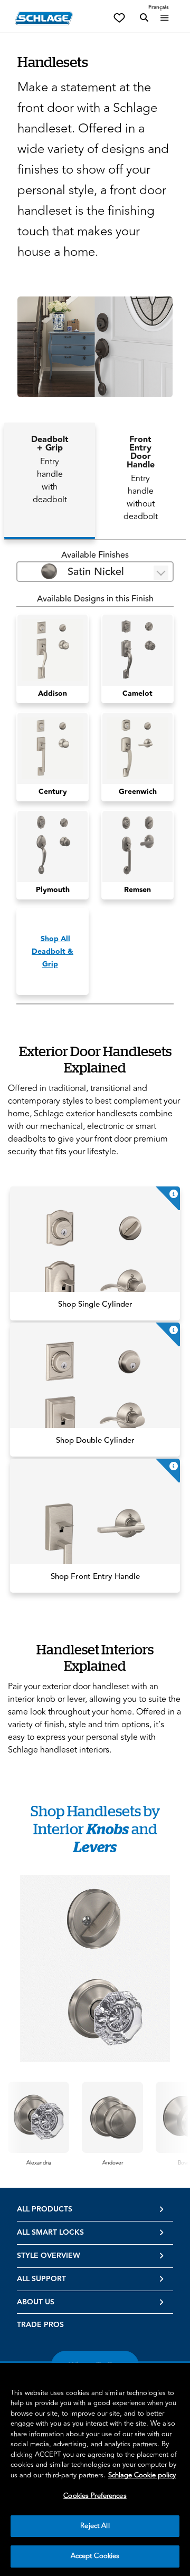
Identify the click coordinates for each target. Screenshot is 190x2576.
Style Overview (49, 2256)
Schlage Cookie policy (142, 2475)
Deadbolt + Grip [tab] (50, 470)
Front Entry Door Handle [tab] (141, 478)
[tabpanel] (95, 777)
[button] (95, 347)
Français (159, 7)
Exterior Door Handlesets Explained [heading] (95, 1059)
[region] (95, 2469)
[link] (95, 1253)
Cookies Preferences (95, 2496)
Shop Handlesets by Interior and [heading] (95, 1829)
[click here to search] (144, 18)
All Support (41, 2279)
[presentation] (39, 2163)
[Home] (44, 18)
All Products (45, 2209)
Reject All (95, 2526)
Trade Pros (40, 2325)
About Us (36, 2302)
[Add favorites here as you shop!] (119, 17)
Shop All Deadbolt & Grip (53, 952)
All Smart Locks (50, 2233)
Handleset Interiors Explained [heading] (95, 1658)
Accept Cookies (95, 2556)
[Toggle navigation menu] (165, 18)
